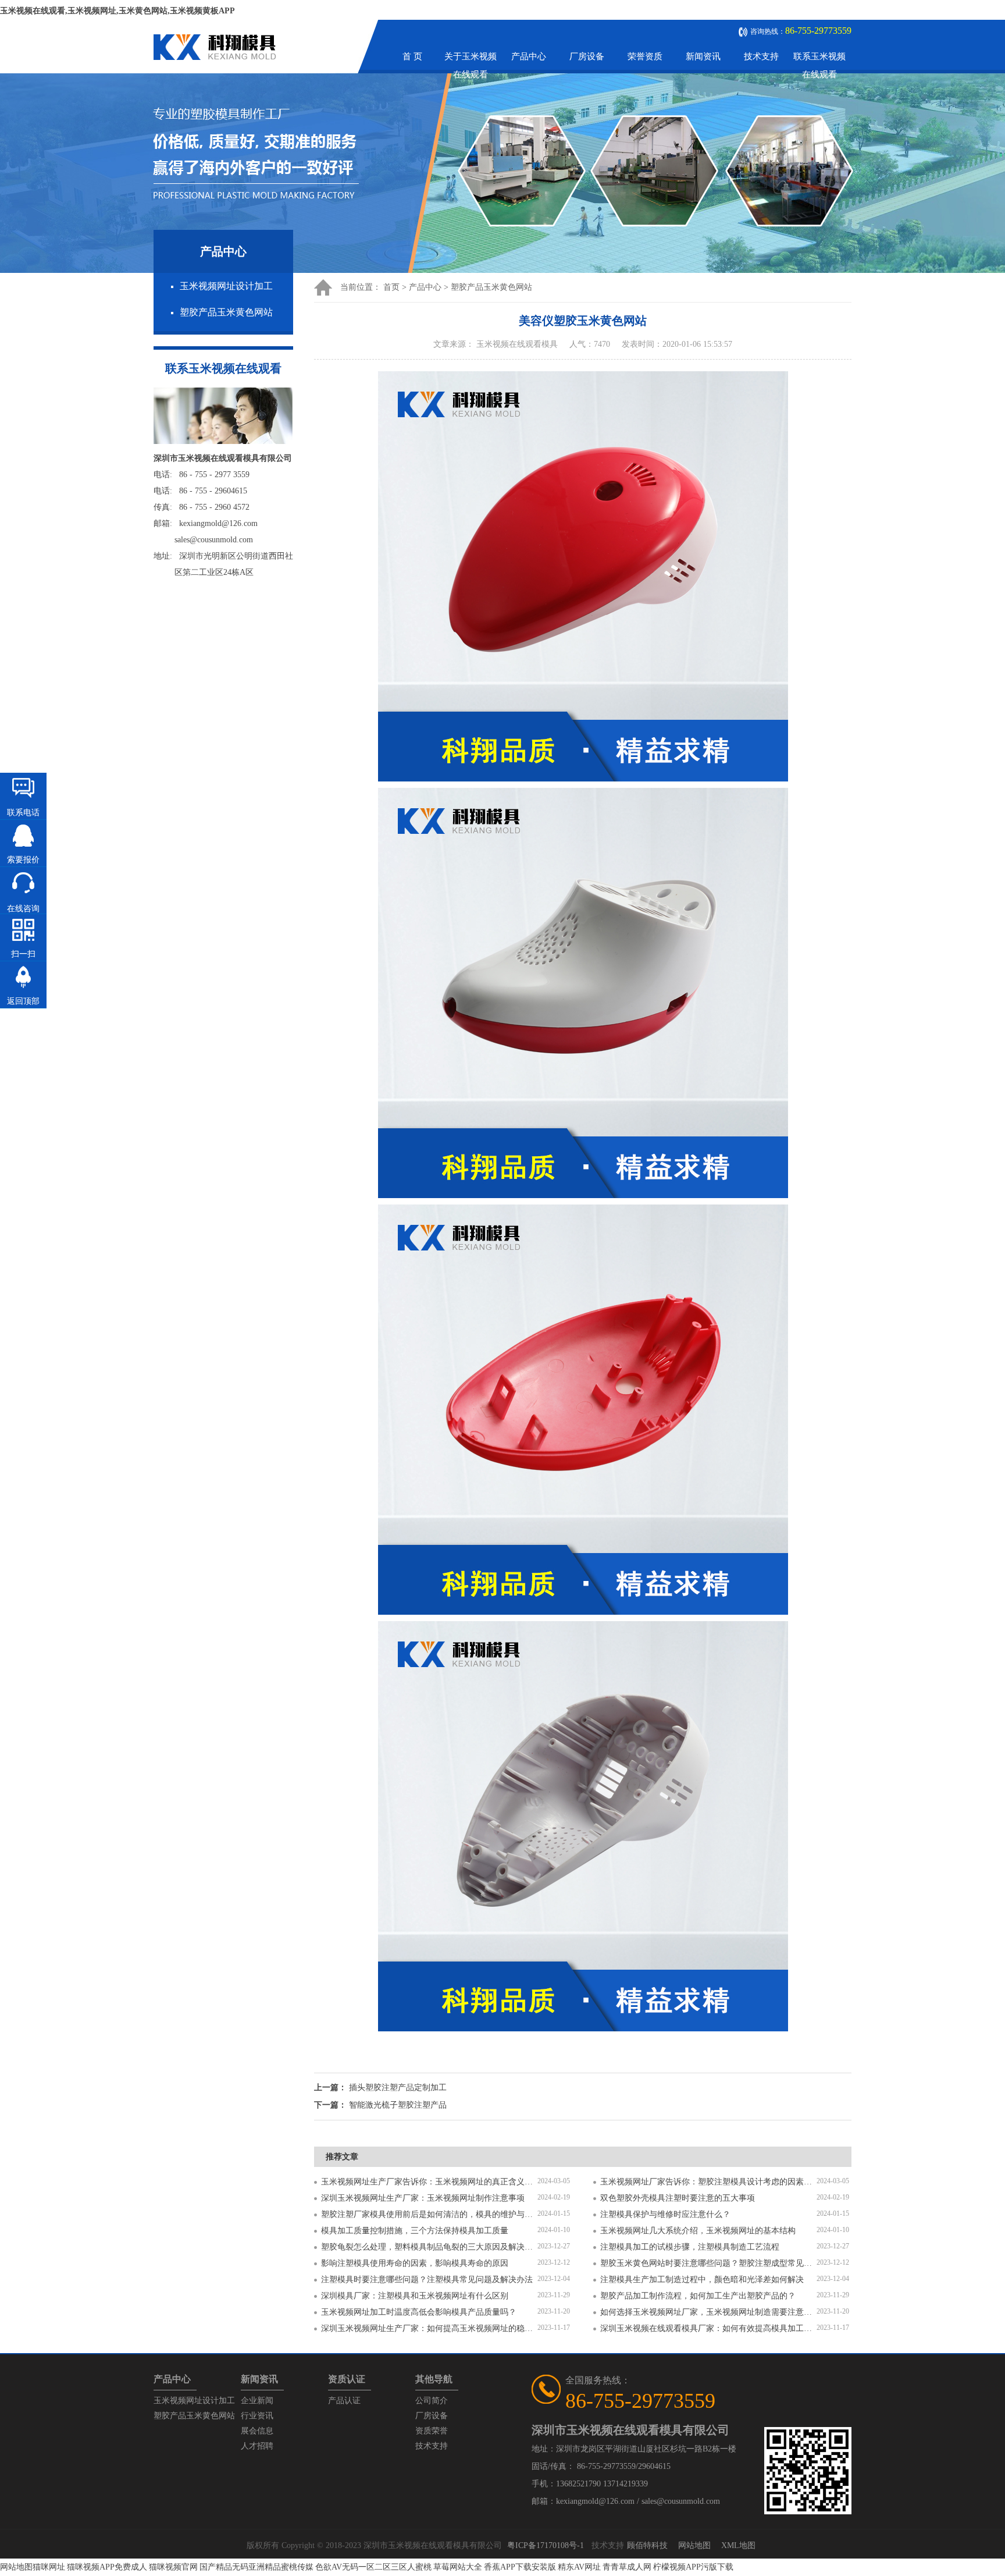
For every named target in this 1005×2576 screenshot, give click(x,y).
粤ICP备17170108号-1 (546, 2545)
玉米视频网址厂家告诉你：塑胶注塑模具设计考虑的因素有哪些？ (708, 2182)
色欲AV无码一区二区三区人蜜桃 (373, 2567)
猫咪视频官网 (173, 2567)
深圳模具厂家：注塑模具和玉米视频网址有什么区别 (415, 2296)
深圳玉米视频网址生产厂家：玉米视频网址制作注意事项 (423, 2198)
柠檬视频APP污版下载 (693, 2567)
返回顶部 (23, 1001)
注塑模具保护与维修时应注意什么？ (665, 2214)
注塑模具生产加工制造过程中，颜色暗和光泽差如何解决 (702, 2280)
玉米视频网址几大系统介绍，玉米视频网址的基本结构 (698, 2231)
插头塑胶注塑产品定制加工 (398, 2088)
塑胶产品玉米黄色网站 (226, 312)
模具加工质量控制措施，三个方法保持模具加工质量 (415, 2231)
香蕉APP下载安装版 (520, 2567)
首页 (391, 287)
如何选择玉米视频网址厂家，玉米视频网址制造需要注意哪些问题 (708, 2312)
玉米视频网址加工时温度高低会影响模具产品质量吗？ (419, 2312)
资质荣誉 (432, 2431)
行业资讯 (257, 2416)
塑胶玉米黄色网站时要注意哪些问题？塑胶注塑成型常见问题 (708, 2263)
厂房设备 (587, 56)
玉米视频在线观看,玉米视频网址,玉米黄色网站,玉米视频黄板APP (117, 11)
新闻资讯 (703, 56)
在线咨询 (23, 909)
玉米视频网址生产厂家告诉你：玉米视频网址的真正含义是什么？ (429, 2182)
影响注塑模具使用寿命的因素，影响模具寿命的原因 (415, 2263)
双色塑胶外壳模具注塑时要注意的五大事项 (678, 2198)
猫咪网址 (49, 2567)
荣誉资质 (645, 56)
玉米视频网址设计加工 (226, 286)
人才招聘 (257, 2446)
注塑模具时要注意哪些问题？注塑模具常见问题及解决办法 (427, 2280)
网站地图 (694, 2545)
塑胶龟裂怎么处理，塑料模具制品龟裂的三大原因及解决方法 (429, 2247)
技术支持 (761, 56)
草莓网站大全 (458, 2567)
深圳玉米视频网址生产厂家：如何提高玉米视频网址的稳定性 (429, 2328)
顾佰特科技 (647, 2545)
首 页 (412, 56)
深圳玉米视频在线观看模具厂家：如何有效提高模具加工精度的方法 (708, 2328)
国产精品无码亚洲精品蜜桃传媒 (256, 2567)
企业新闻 (257, 2401)
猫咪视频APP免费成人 (107, 2567)
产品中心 (529, 56)
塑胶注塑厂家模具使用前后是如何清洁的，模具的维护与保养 (429, 2214)
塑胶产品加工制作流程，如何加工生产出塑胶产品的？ (698, 2296)
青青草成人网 (627, 2567)
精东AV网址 (579, 2567)
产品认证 (344, 2401)
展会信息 (257, 2431)
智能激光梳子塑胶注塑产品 (398, 2105)
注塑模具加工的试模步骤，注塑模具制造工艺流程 (690, 2247)
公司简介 (432, 2401)
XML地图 (738, 2545)
